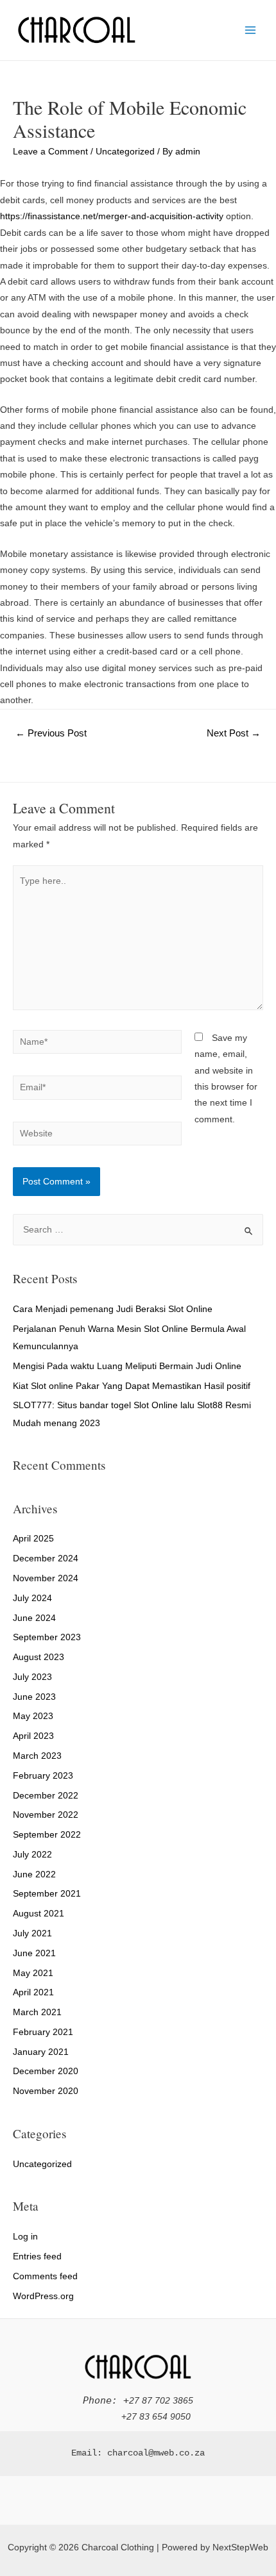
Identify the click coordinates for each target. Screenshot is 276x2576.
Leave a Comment (50, 152)
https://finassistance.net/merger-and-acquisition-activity (112, 216)
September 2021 (47, 1894)
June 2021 (34, 1953)
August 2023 (39, 1657)
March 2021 (37, 2012)
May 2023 (33, 1716)
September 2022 (47, 1835)
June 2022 (34, 1874)
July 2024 (32, 1598)
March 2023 (37, 1756)
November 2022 (46, 1815)
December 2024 (46, 1558)
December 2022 (46, 1796)
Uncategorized (125, 152)
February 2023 (43, 1776)
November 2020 (46, 2091)
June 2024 (34, 1618)
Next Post (234, 733)
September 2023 (47, 1637)
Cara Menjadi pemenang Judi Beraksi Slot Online (113, 1309)
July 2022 (32, 1855)
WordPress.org (43, 2296)
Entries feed (37, 2256)
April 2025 (33, 1539)
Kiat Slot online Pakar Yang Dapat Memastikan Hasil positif (132, 1386)
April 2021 (33, 1992)
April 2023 (33, 1736)
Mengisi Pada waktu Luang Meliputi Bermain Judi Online (127, 1366)
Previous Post (51, 733)
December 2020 (46, 2071)
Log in (25, 2237)
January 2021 (41, 2052)
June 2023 (34, 1697)
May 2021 (33, 1973)
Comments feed (45, 2276)
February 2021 (43, 2032)
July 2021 (32, 1933)
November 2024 (46, 1578)
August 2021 (39, 1914)
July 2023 (32, 1677)
